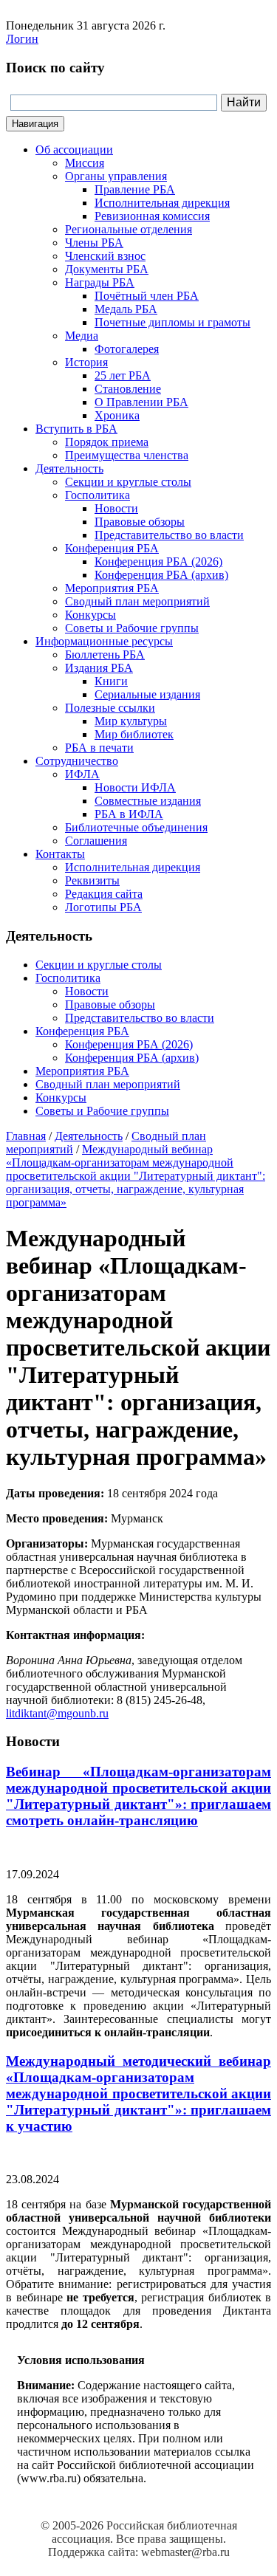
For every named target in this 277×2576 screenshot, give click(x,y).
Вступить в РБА (76, 429)
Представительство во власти (169, 535)
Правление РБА (135, 189)
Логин (22, 39)
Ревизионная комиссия (152, 216)
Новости (116, 508)
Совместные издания (148, 801)
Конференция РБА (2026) (158, 561)
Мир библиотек (134, 734)
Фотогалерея (127, 349)
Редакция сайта (104, 894)
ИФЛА (82, 774)
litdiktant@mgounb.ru (57, 1713)
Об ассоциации (74, 150)
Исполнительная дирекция (162, 203)
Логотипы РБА (103, 907)
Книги (111, 681)
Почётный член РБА (147, 296)
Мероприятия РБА (112, 588)
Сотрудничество (77, 761)
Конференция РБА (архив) (161, 575)
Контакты (60, 854)
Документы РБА (107, 269)
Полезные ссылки (110, 708)
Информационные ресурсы (104, 641)
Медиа (82, 336)
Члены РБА (94, 243)
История (86, 362)
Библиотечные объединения (136, 827)
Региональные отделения (129, 229)
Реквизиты (92, 880)
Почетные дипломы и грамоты (172, 322)
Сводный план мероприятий (137, 601)
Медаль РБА (126, 309)
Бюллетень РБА (105, 655)
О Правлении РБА (141, 402)
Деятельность (69, 468)
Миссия (85, 163)
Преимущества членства (127, 455)
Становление (128, 389)
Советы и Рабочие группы (132, 628)
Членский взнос (105, 256)
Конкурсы (90, 615)
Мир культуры (131, 721)
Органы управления (116, 176)
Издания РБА (99, 668)
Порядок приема (107, 442)
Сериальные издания (147, 694)
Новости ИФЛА (135, 787)
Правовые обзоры (140, 522)
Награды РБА (100, 282)
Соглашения (96, 841)
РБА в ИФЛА (129, 814)
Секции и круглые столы (128, 482)
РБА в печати (99, 748)
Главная (26, 1136)
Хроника (117, 415)
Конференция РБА (112, 548)
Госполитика (98, 495)
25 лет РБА (123, 375)
